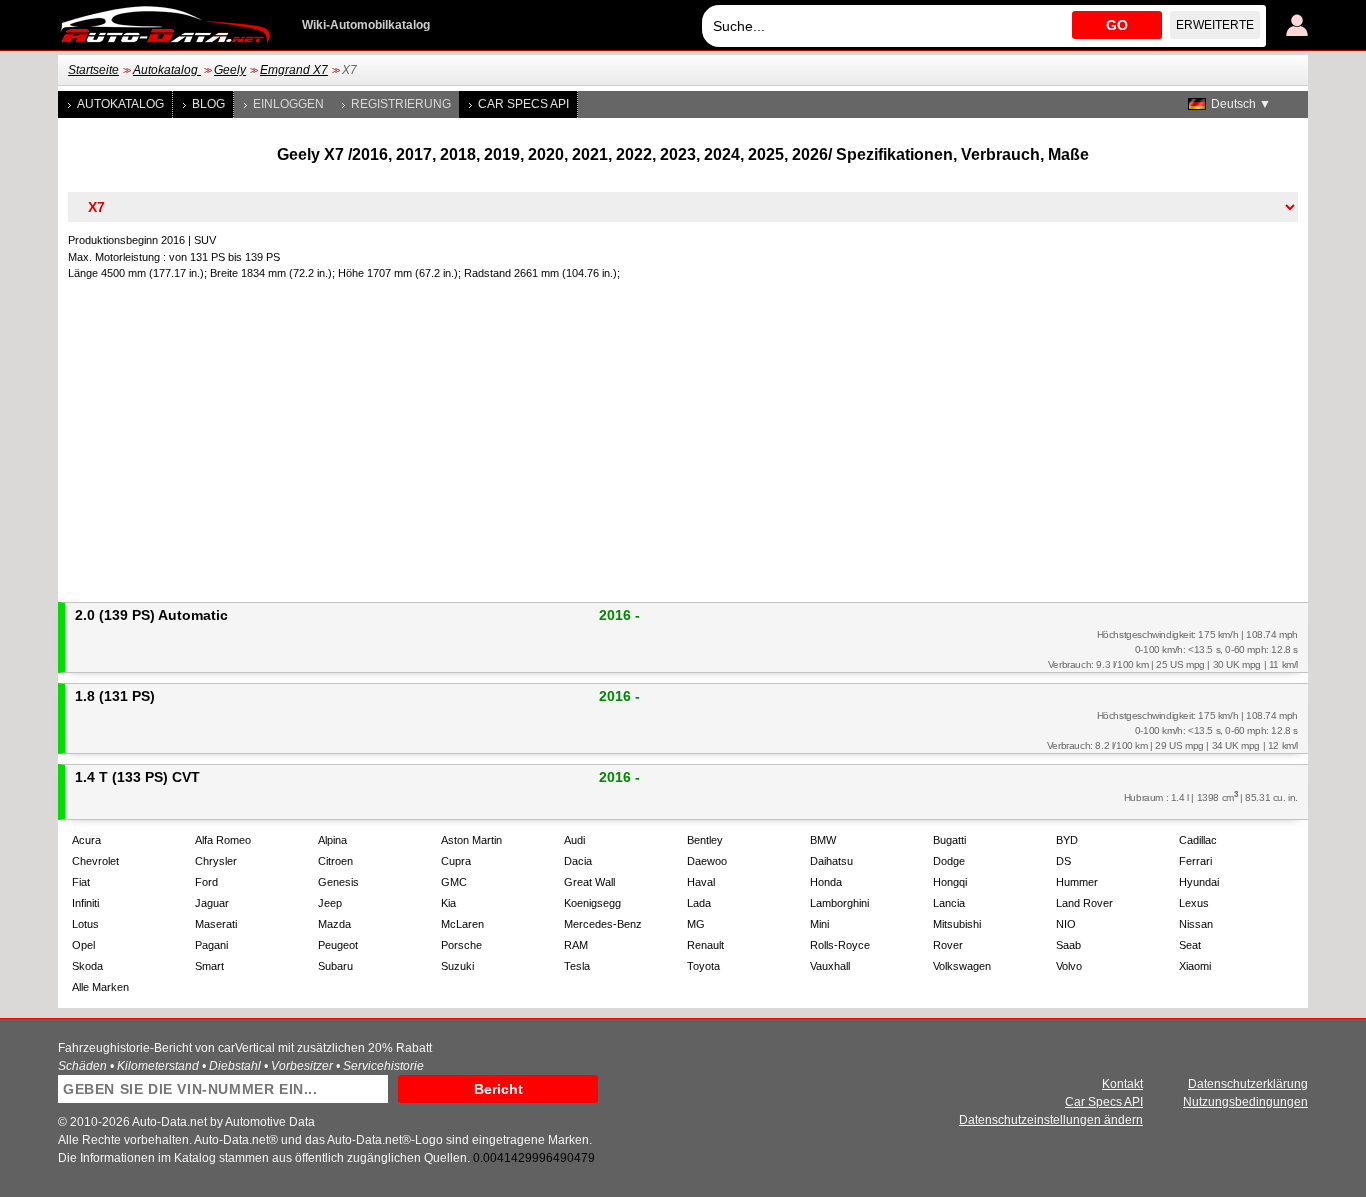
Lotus (85, 924)
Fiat (81, 882)
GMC (454, 882)
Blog (208, 104)
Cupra (456, 861)
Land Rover (1084, 903)
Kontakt (1122, 1084)
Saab (1068, 945)
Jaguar (212, 903)
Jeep (330, 903)
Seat (1190, 945)
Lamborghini (839, 903)
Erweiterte (1215, 25)
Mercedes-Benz (603, 924)
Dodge (949, 861)
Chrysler (216, 861)
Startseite (93, 70)
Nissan (1196, 924)
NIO (1066, 924)
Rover (948, 945)
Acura (86, 840)
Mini (819, 924)
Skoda (87, 966)
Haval (701, 882)
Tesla (577, 966)
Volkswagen (962, 966)
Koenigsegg (592, 903)
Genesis (338, 882)
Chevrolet (95, 861)
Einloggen (288, 104)
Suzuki (457, 966)
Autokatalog (167, 70)
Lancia (949, 903)
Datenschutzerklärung (1248, 1084)
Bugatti (949, 840)
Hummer (1077, 882)
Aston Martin (471, 840)
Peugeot (338, 945)
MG (696, 924)
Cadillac (1198, 840)
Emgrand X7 (294, 70)
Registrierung (401, 104)
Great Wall (589, 882)
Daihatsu (831, 861)
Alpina (332, 840)
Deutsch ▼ (1241, 104)
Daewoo (707, 861)
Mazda (334, 924)
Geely (230, 70)
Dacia (578, 861)
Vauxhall (830, 966)
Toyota (703, 966)
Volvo (1069, 966)
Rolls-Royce (840, 945)
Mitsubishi (957, 924)
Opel (83, 945)
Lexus (1194, 903)
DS (1063, 861)
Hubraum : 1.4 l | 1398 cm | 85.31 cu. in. (1211, 796)
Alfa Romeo (223, 840)
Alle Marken (100, 987)
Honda (826, 882)
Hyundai (1199, 882)
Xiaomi (1195, 966)
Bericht (498, 1089)
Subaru (335, 966)
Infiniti (85, 903)
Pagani (211, 945)
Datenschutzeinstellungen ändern (1051, 1120)
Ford (206, 882)
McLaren (462, 924)
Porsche (461, 945)
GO (1117, 25)
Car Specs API (523, 104)
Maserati (216, 924)
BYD (1067, 840)
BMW (823, 840)
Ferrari (1195, 861)
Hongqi (950, 882)
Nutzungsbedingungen (1245, 1102)
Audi (574, 840)
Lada (699, 903)
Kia (448, 903)
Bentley (705, 840)
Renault (705, 945)
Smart (209, 966)
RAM (576, 945)
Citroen (335, 861)
